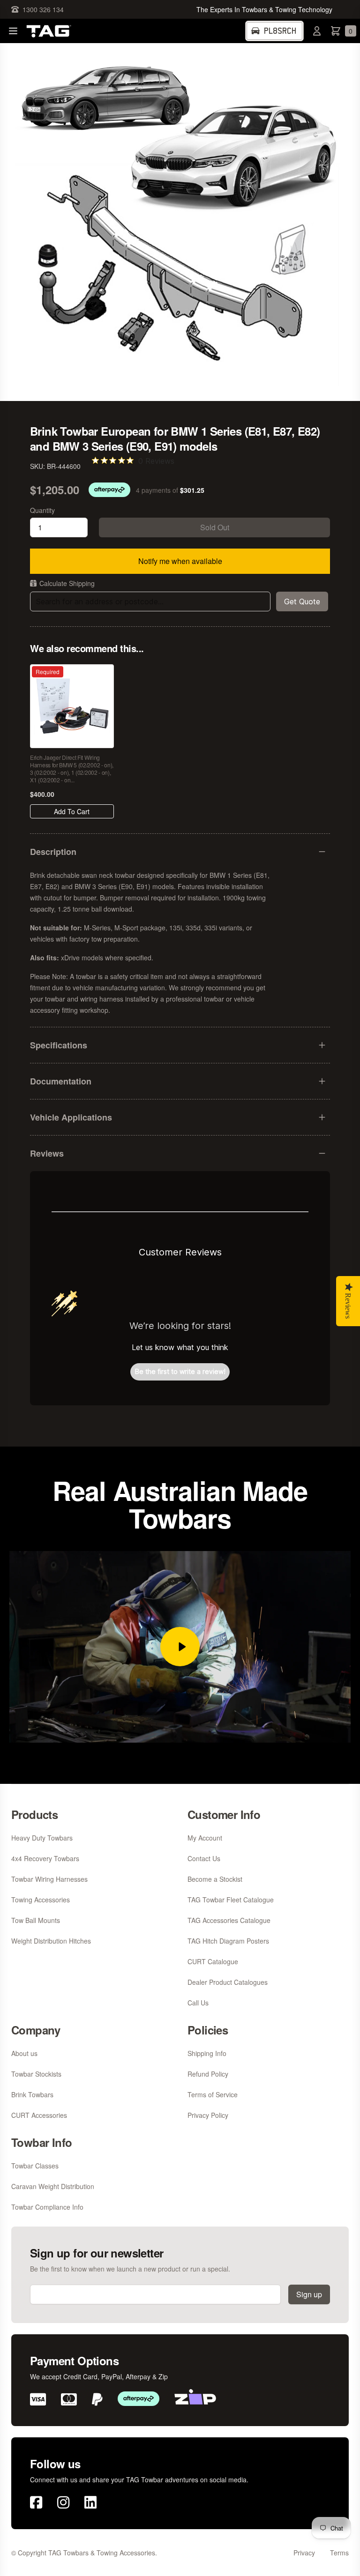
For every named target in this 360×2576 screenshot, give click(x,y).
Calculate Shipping (67, 583)
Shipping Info (207, 2053)
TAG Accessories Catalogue (229, 1920)
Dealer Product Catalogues (228, 1982)
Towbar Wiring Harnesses (49, 1879)
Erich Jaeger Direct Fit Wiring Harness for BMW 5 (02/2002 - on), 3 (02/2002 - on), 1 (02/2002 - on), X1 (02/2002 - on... (72, 769)
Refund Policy (208, 2074)
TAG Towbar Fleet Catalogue (231, 1900)
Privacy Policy (208, 2115)
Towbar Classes (35, 2166)
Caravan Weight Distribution (53, 2186)
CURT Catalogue (213, 1961)
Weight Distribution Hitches (51, 1941)
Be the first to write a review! (180, 1371)
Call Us (198, 2003)
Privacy (304, 2553)
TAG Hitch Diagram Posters (228, 1941)
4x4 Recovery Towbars (45, 1858)
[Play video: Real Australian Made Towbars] (180, 1647)
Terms (339, 2553)
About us (24, 2053)
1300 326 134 (43, 9)
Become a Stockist (215, 1879)
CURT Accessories (39, 2115)
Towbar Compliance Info (47, 2207)
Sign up (309, 2294)
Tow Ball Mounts (36, 1920)
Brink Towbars (32, 2094)
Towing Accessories (41, 1900)
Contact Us (204, 1858)
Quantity (42, 510)
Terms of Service (213, 2094)
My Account (205, 1838)
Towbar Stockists (36, 2074)
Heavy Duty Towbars (42, 1838)
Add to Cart (72, 811)
